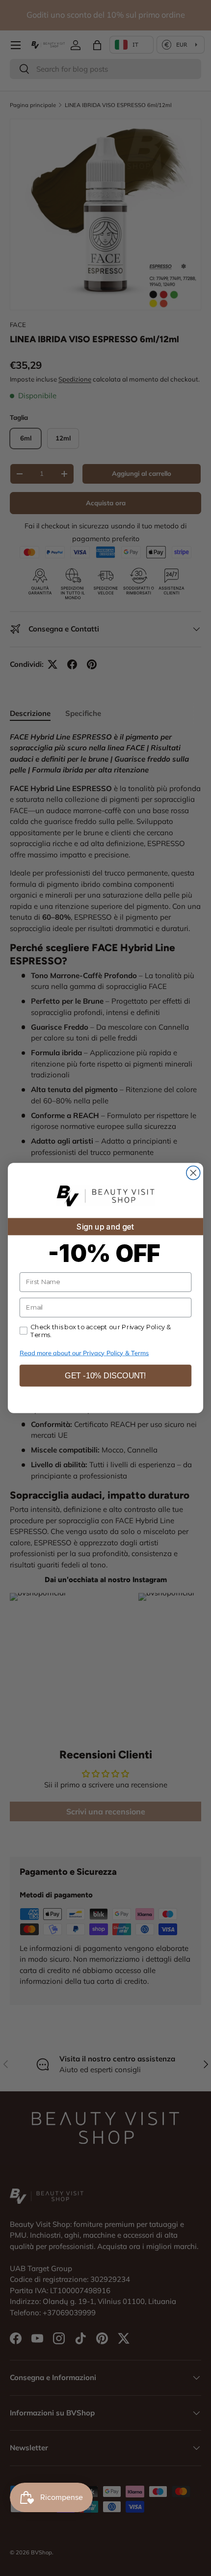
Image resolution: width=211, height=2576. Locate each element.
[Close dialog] (193, 1173)
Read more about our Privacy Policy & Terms (84, 1353)
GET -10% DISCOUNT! (105, 1376)
